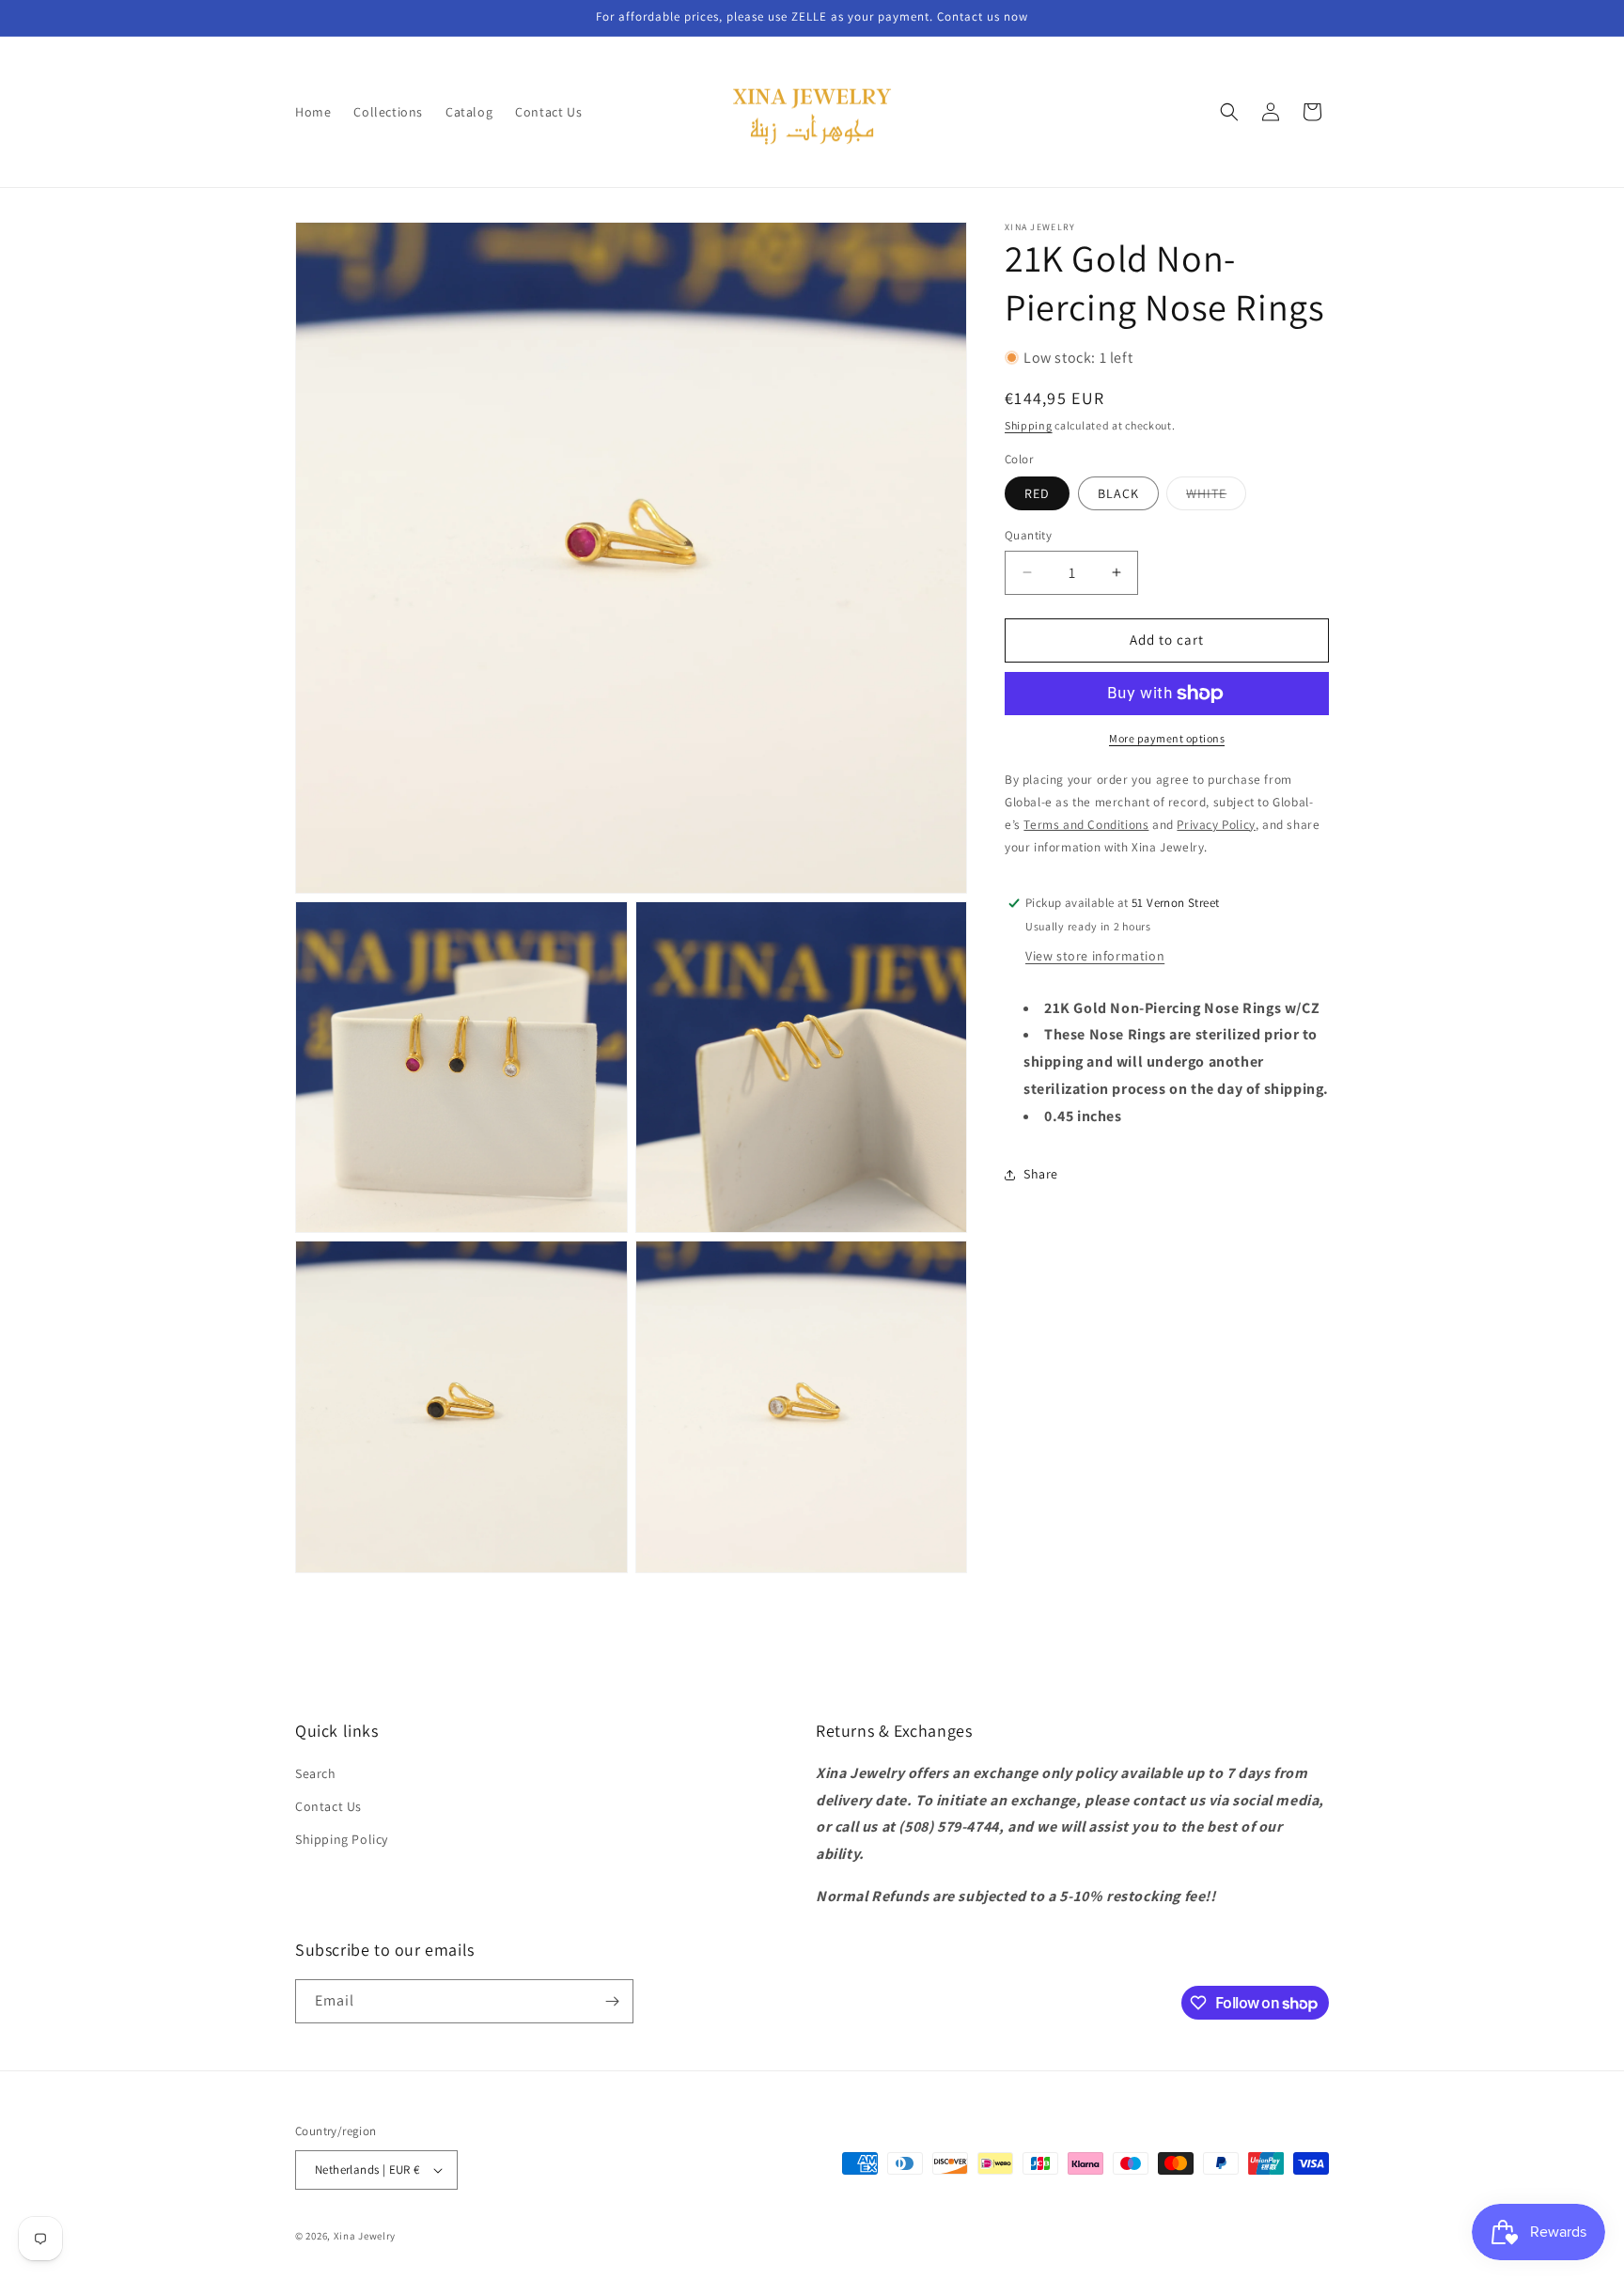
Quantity (1028, 535)
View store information (1095, 956)
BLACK (1118, 493)
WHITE (1216, 497)
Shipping (1029, 425)
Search (316, 1773)
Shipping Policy (342, 1839)
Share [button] (1041, 1174)
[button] (1229, 112)
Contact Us (328, 1806)
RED (1037, 493)
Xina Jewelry (365, 2236)
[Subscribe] (612, 2001)
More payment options (1167, 738)
